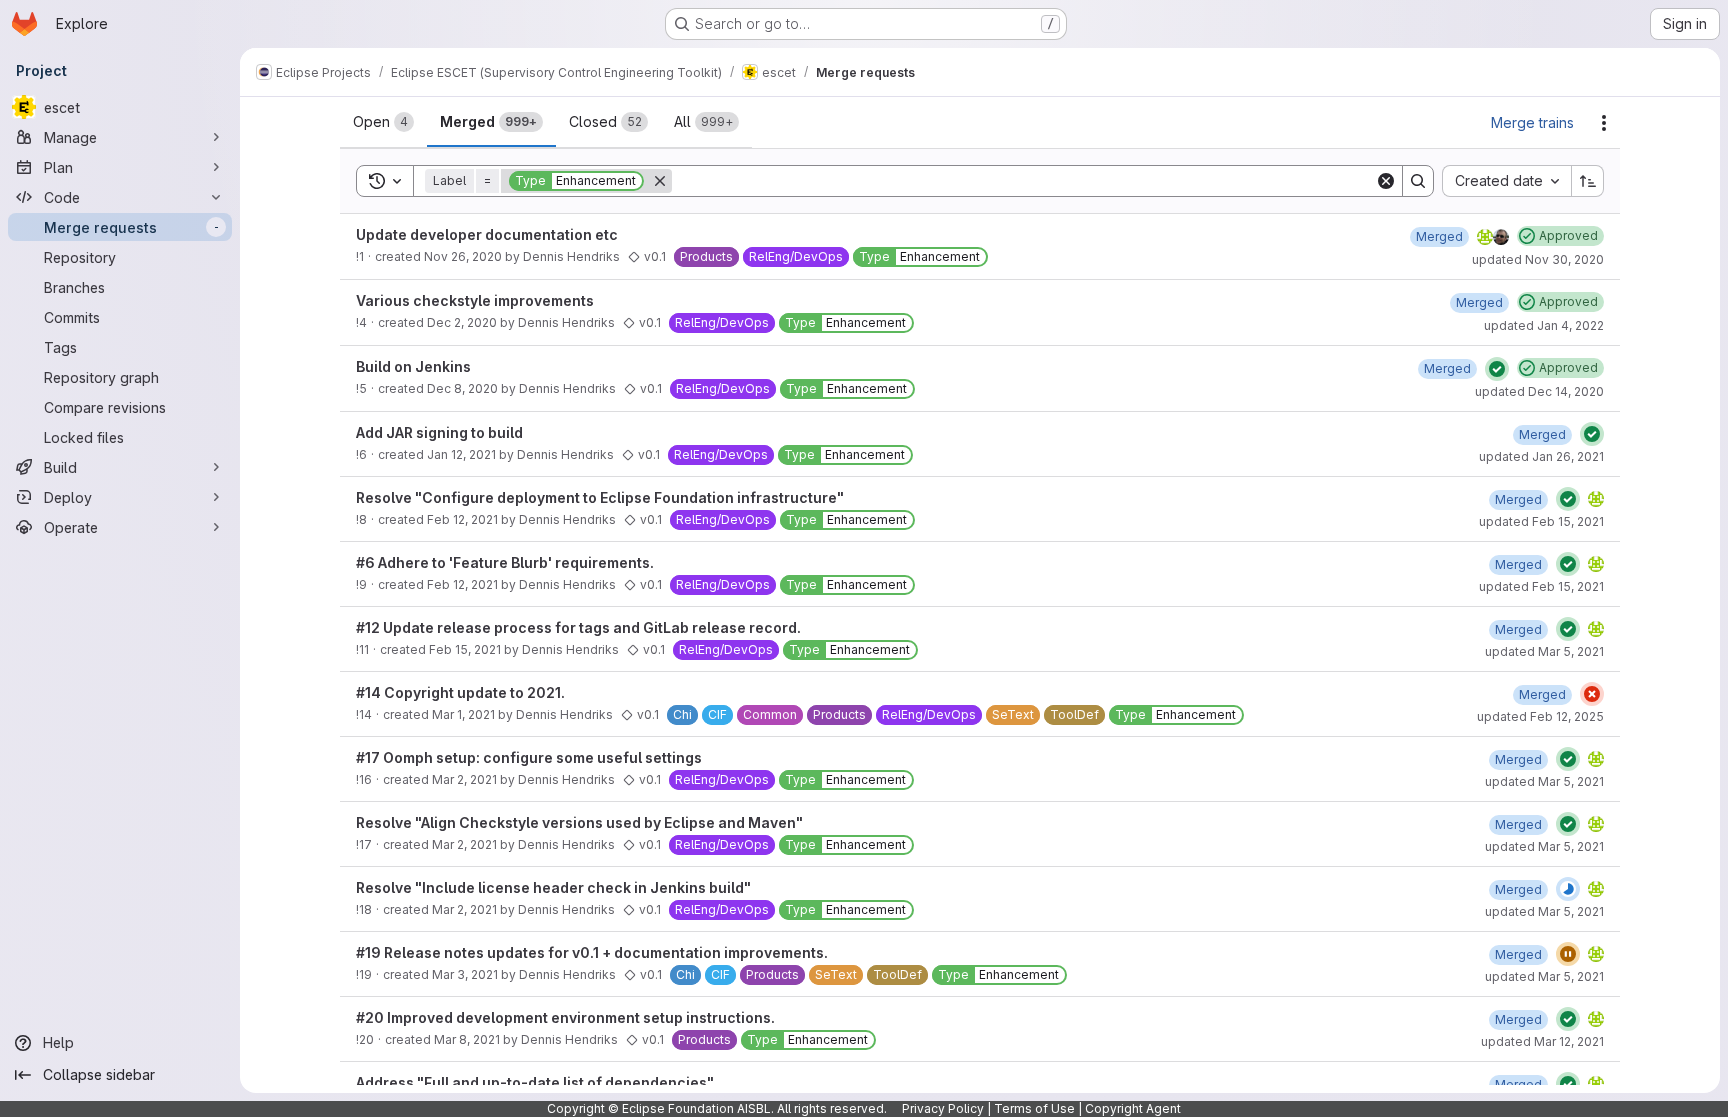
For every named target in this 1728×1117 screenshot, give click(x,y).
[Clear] (1386, 181)
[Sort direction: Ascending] (1588, 181)
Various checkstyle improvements (475, 300)
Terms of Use (1034, 1108)
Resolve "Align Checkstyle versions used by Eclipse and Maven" (579, 822)
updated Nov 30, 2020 (1538, 259)
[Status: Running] (1568, 889)
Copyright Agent (1133, 1108)
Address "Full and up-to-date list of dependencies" (535, 1082)
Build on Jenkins (413, 366)
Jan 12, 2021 (461, 454)
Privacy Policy (943, 1108)
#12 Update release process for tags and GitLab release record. (578, 627)
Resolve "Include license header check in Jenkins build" (553, 887)
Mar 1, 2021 (463, 714)
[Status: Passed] (1497, 369)
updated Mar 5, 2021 (1544, 651)
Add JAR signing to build (439, 432)
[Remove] (660, 181)
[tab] (383, 122)
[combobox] (1506, 181)
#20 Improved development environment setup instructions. (565, 1017)
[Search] (1418, 181)
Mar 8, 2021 (467, 1039)
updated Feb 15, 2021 (1541, 521)
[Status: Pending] (1568, 954)
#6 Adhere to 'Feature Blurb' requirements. (505, 562)
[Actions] (1604, 123)
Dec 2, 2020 (462, 322)
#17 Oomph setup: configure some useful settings (529, 757)
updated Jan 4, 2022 (1544, 325)
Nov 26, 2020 (463, 256)
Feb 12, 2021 (462, 519)
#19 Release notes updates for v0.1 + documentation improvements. (592, 952)
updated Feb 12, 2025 (1540, 716)
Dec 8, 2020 (462, 388)
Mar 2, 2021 (464, 779)
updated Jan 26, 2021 (1541, 456)
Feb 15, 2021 (465, 649)
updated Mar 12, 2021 (1542, 1041)
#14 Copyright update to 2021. (460, 692)
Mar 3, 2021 (465, 974)
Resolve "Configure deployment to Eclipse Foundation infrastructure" (600, 497)
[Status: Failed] (1592, 694)
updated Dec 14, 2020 (1539, 391)
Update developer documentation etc (487, 234)
